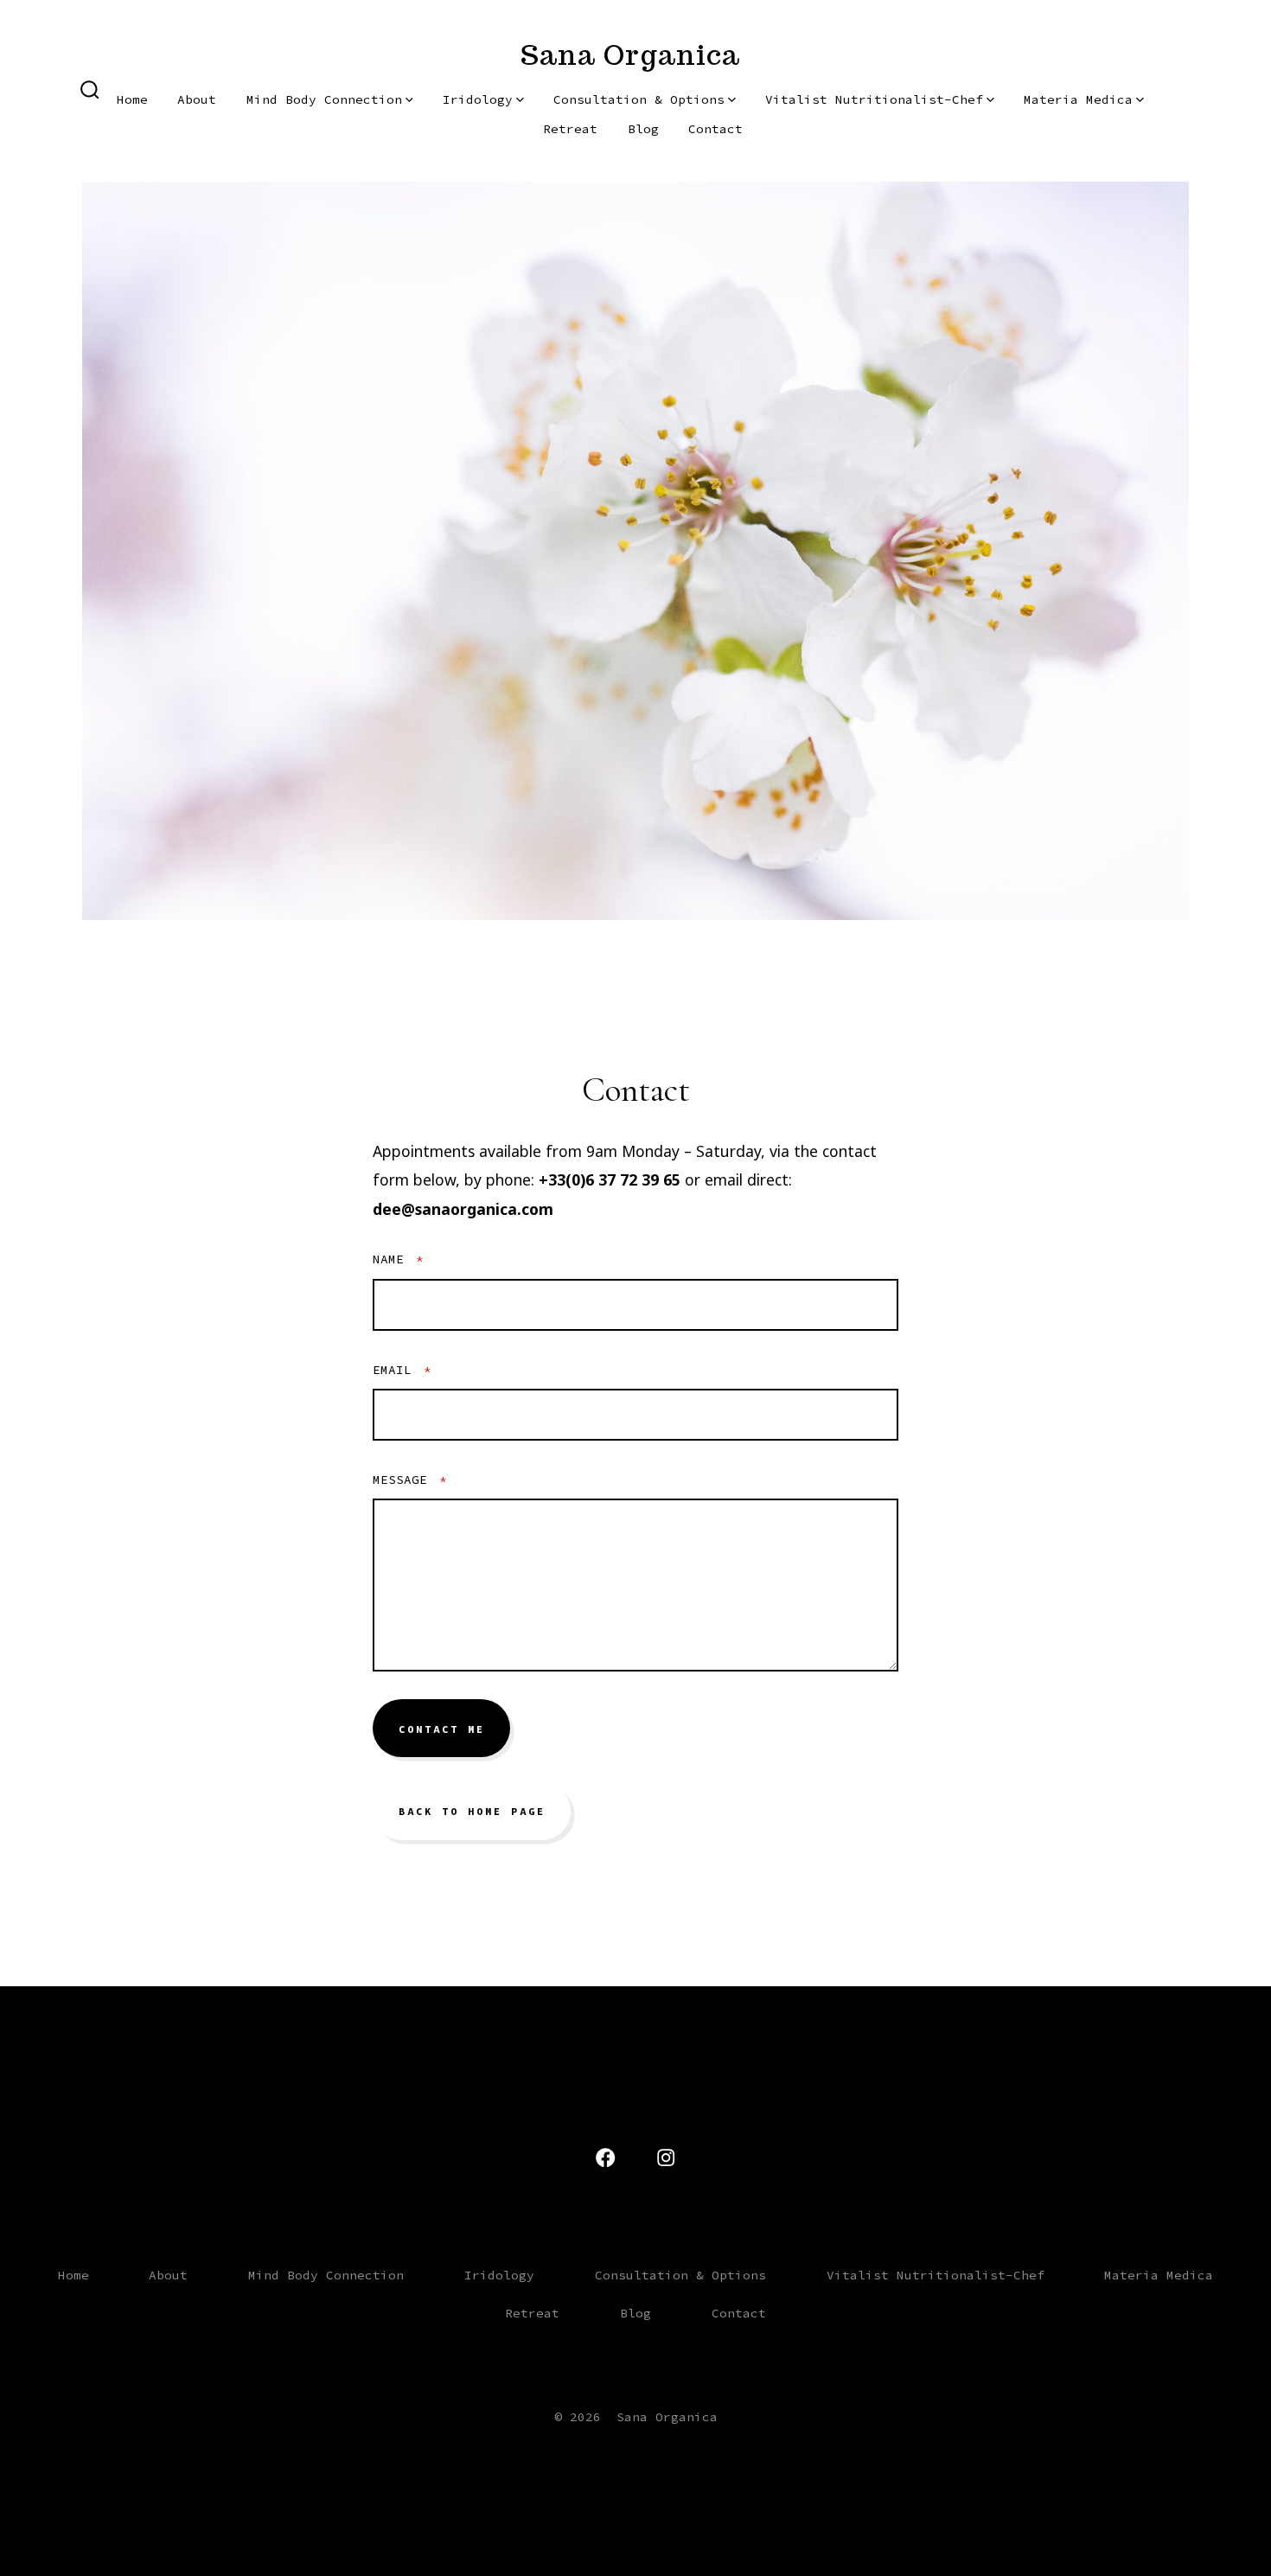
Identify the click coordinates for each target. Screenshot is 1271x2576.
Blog (643, 129)
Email (402, 1370)
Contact (715, 129)
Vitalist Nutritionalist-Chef (874, 99)
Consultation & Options (639, 99)
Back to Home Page (472, 1812)
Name (398, 1259)
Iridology (478, 99)
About (197, 99)
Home (132, 99)
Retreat (570, 129)
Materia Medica (1078, 99)
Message (410, 1480)
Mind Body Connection (324, 99)
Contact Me (442, 1729)
